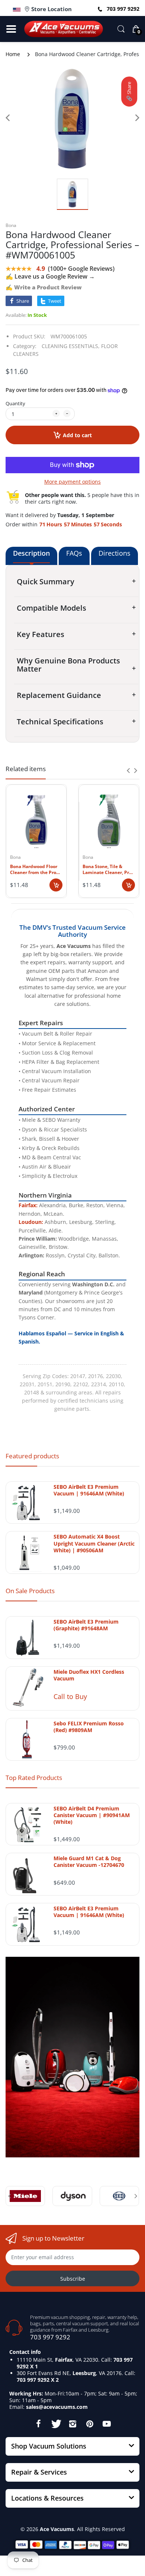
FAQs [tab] (74, 553)
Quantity (15, 403)
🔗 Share (129, 92)
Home (13, 54)
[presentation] (128, 770)
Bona (11, 225)
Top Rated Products (34, 1778)
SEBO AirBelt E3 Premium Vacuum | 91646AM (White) (89, 1490)
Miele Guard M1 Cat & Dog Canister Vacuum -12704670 (89, 1862)
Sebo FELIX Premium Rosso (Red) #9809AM (89, 1727)
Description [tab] (31, 553)
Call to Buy (70, 1696)
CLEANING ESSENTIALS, (71, 346)
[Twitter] (55, 2424)
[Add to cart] (56, 885)
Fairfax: (28, 1205)
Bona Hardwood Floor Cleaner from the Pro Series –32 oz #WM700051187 (34, 870)
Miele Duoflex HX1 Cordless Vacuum (89, 1675)
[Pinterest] (90, 2424)
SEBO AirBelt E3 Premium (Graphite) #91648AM (86, 1625)
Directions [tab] (115, 553)
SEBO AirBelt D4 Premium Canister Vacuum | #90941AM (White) (92, 1815)
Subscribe (73, 2279)
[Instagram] (72, 2424)
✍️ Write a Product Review (44, 287)
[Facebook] (38, 2424)
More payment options (72, 482)
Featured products (32, 1456)
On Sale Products (30, 1591)
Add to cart (77, 435)
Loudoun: (31, 1222)
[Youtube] (107, 2424)
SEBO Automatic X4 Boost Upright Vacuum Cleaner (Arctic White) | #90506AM (94, 1543)
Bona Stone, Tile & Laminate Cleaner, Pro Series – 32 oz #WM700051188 (107, 870)
